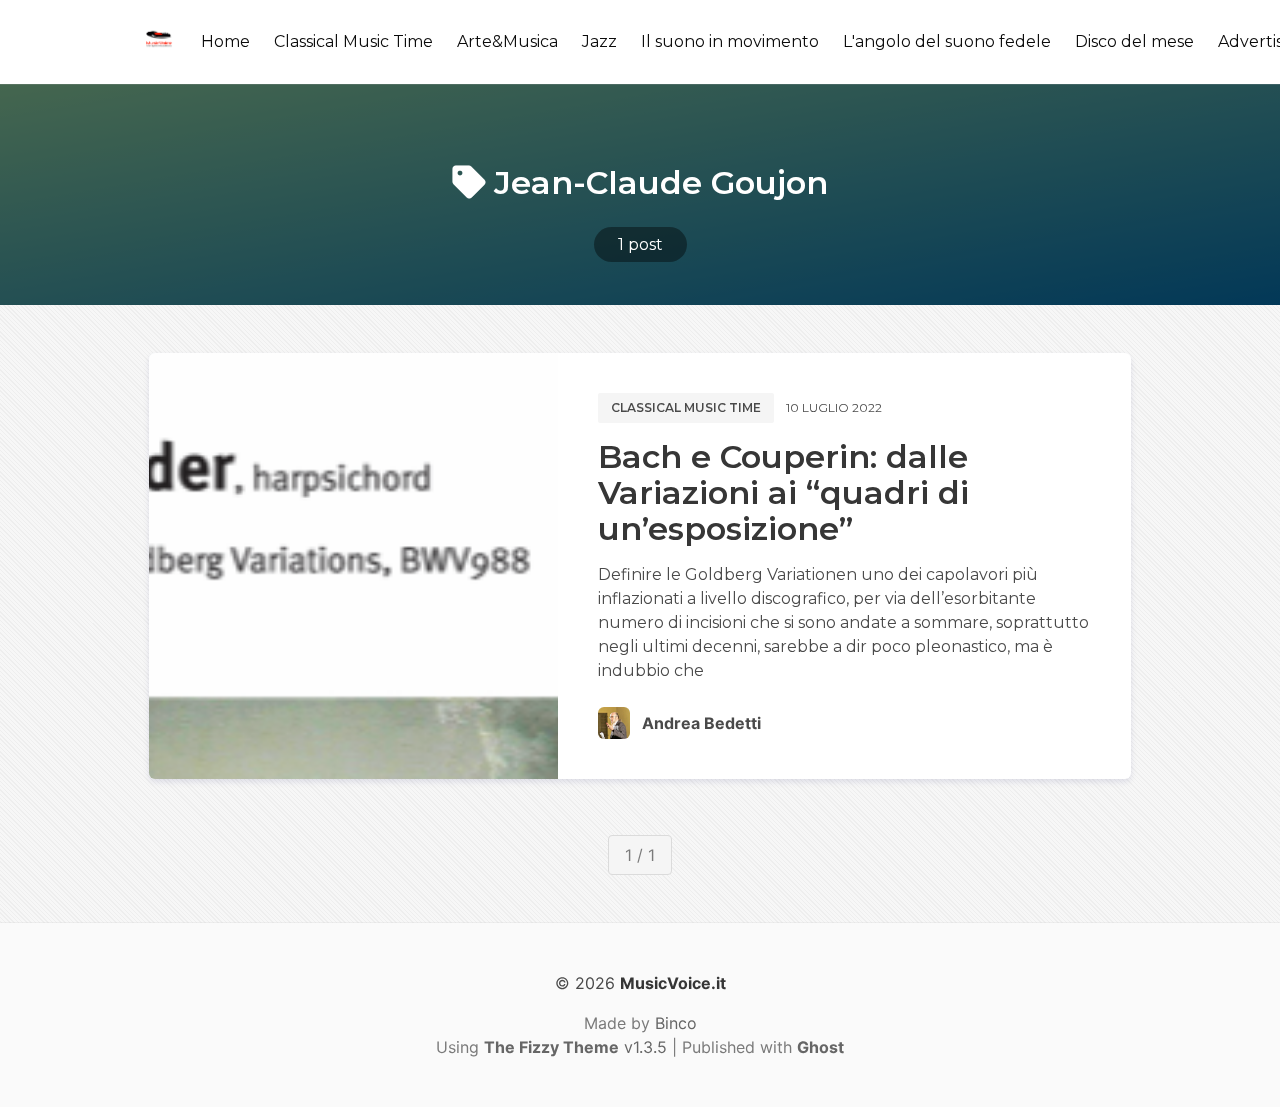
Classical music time (686, 407)
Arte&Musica (507, 41)
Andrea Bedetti (701, 723)
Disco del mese (1134, 41)
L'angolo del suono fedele (947, 41)
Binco (676, 1023)
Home (225, 41)
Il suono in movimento (730, 41)
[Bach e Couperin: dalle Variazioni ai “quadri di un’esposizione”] (353, 566)
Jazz (599, 41)
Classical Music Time (353, 41)
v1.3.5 (575, 1047)
